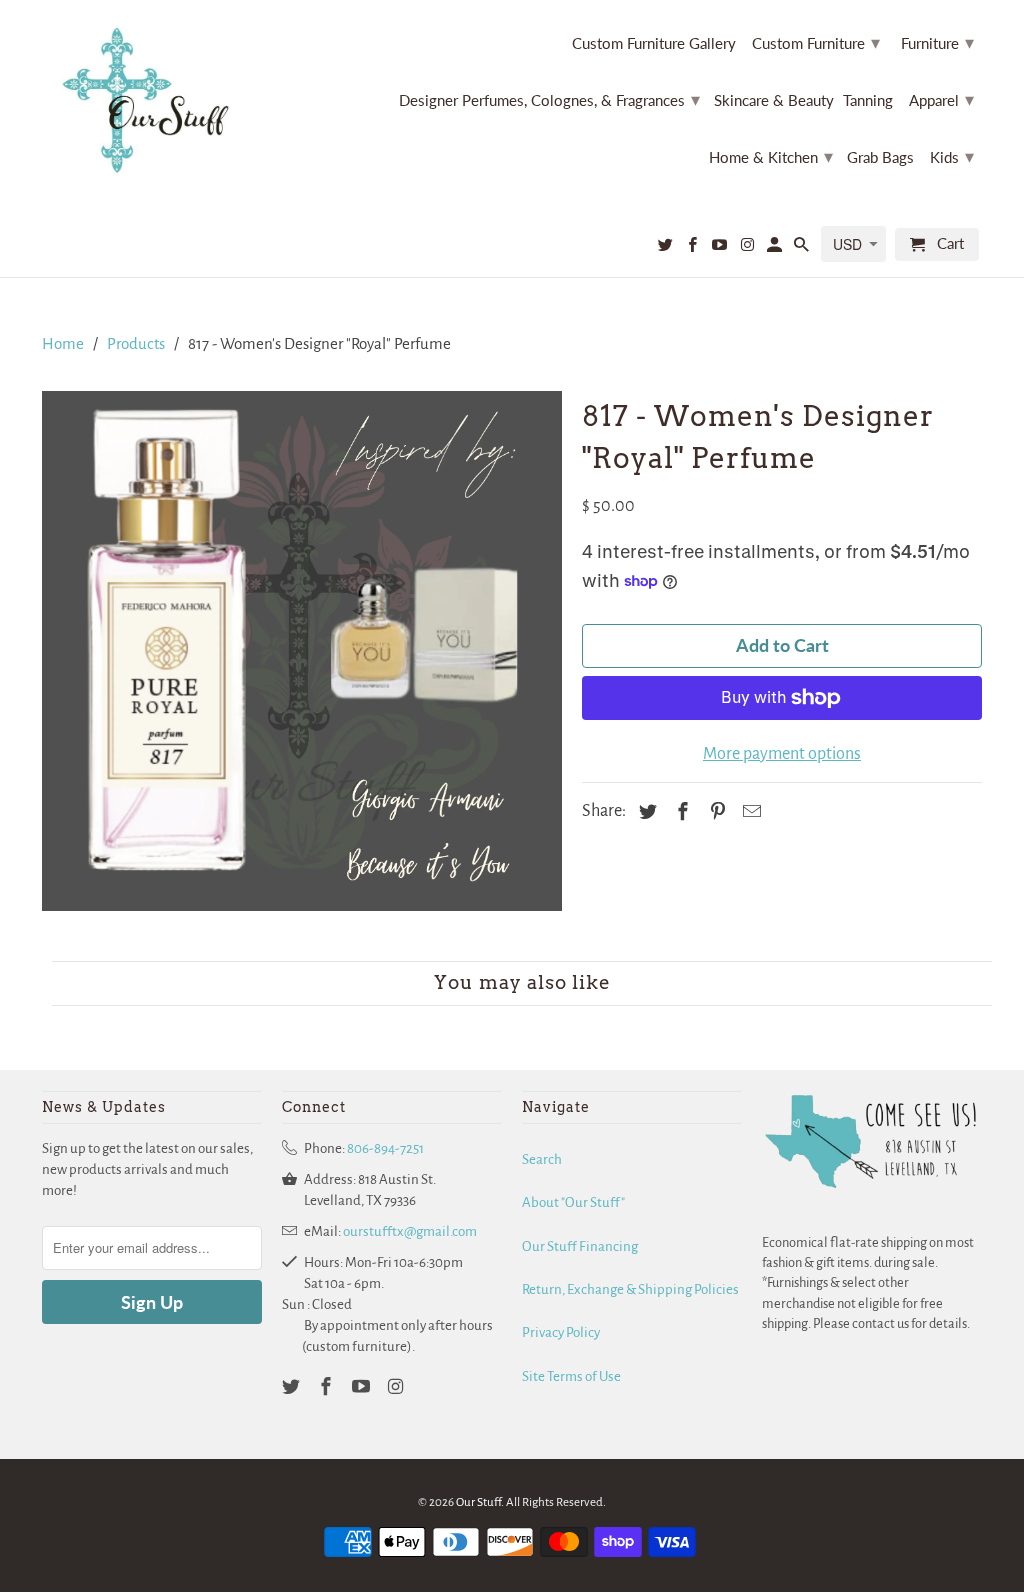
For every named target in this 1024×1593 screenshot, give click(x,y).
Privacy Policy (561, 1332)
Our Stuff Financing (580, 1246)
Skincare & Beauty (774, 100)
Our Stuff (478, 1502)
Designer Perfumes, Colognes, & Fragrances (549, 99)
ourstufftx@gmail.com (410, 1231)
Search (542, 1159)
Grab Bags (880, 157)
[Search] (803, 248)
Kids (952, 156)
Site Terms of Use (571, 1376)
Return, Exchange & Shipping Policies (630, 1289)
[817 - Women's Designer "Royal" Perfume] (302, 651)
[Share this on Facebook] (680, 813)
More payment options (782, 754)
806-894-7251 (385, 1148)
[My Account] (776, 248)
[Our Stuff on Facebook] (694, 248)
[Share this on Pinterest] (715, 813)
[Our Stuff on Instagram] (748, 248)
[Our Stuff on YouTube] (721, 248)
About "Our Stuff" (573, 1202)
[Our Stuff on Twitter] (667, 248)
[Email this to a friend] (749, 813)
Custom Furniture (816, 42)
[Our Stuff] (152, 101)
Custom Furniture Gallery (654, 43)
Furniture (937, 42)
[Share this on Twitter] (645, 813)
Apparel (941, 99)
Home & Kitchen (771, 156)
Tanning (868, 100)
